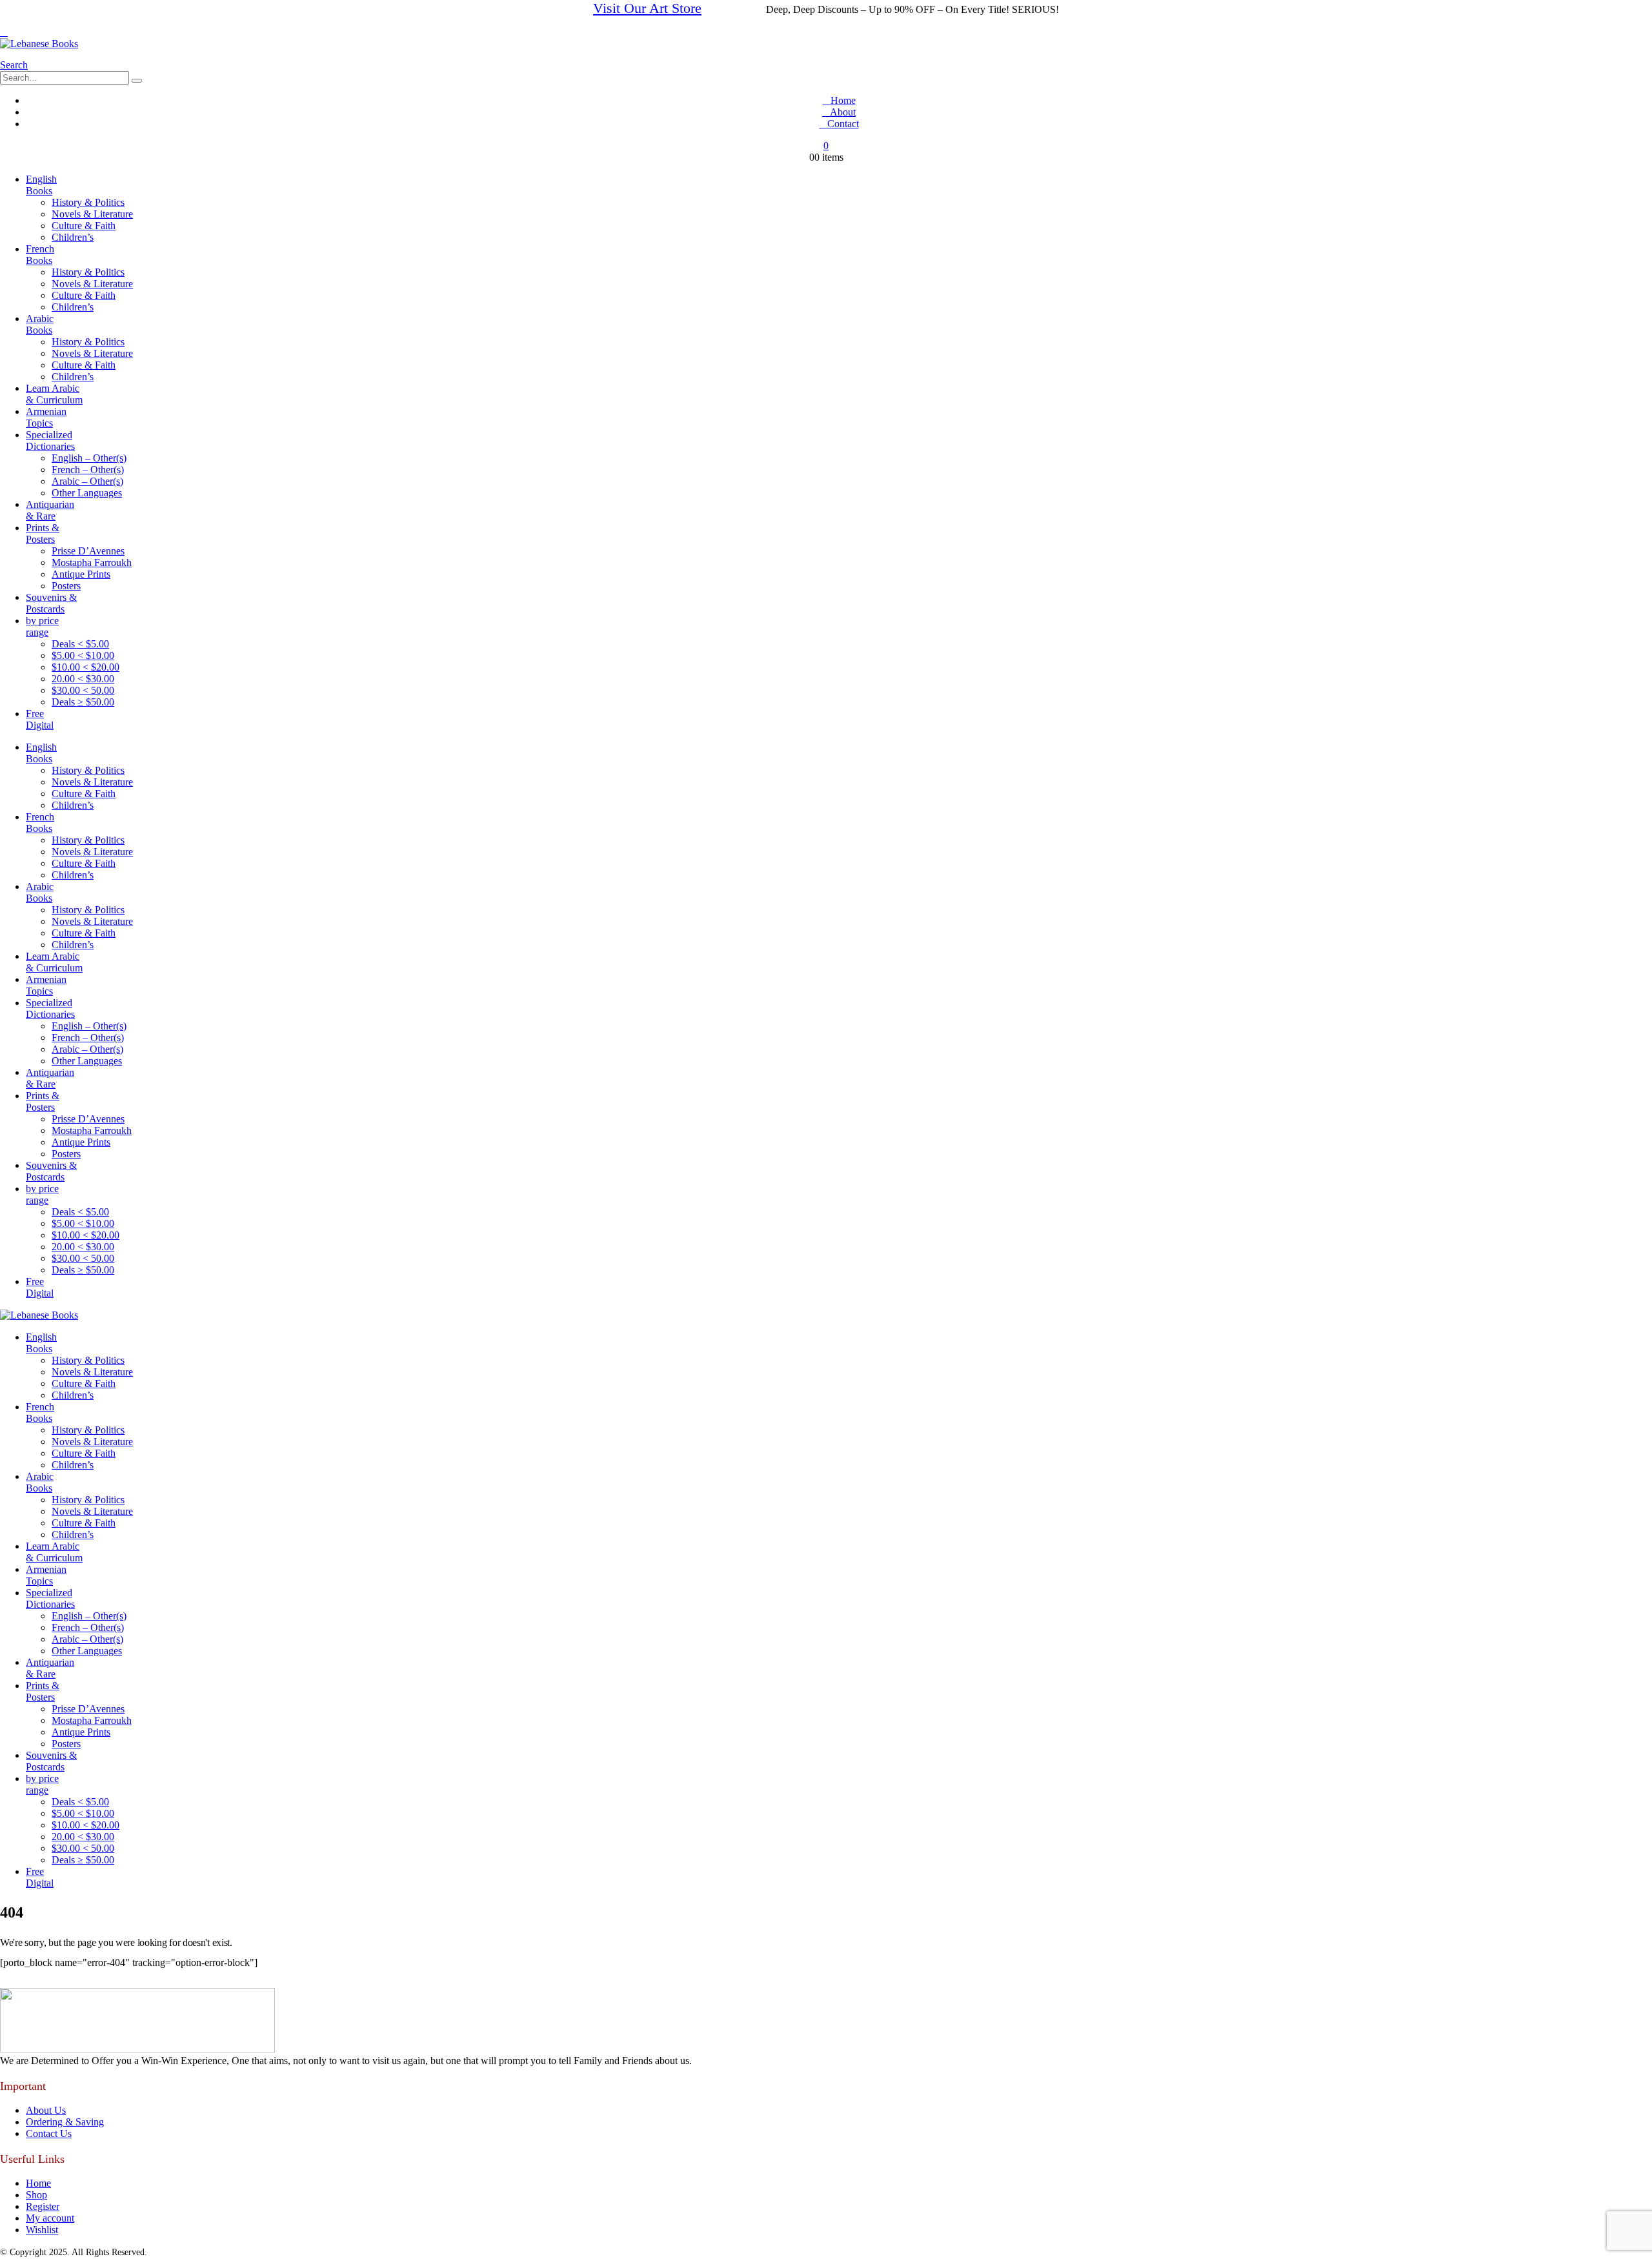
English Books (41, 185)
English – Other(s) (89, 458)
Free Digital (40, 719)
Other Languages (87, 493)
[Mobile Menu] (4, 32)
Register (43, 2206)
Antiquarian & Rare (50, 510)
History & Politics (88, 202)
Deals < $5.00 (80, 644)
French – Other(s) (88, 470)
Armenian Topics (46, 417)
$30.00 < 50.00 (83, 690)
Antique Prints (81, 574)
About (843, 112)
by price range (42, 626)
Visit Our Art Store (647, 8)
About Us (46, 2110)
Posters (66, 586)
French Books (40, 255)
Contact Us (49, 2133)
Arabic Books (40, 324)
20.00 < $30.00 (83, 679)
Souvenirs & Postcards (51, 603)
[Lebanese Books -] (39, 44)
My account (50, 2218)
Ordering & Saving (65, 2122)
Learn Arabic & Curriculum (54, 394)
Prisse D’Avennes (88, 551)
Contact (843, 124)
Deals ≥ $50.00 (83, 702)
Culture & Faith (84, 226)
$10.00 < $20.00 (86, 667)
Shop (36, 2195)
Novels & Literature (92, 214)
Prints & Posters (43, 533)
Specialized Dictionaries (50, 441)
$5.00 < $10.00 (83, 655)
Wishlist (42, 2230)
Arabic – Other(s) (87, 481)
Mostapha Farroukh (92, 562)
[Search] (137, 81)
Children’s (73, 237)
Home (843, 100)
